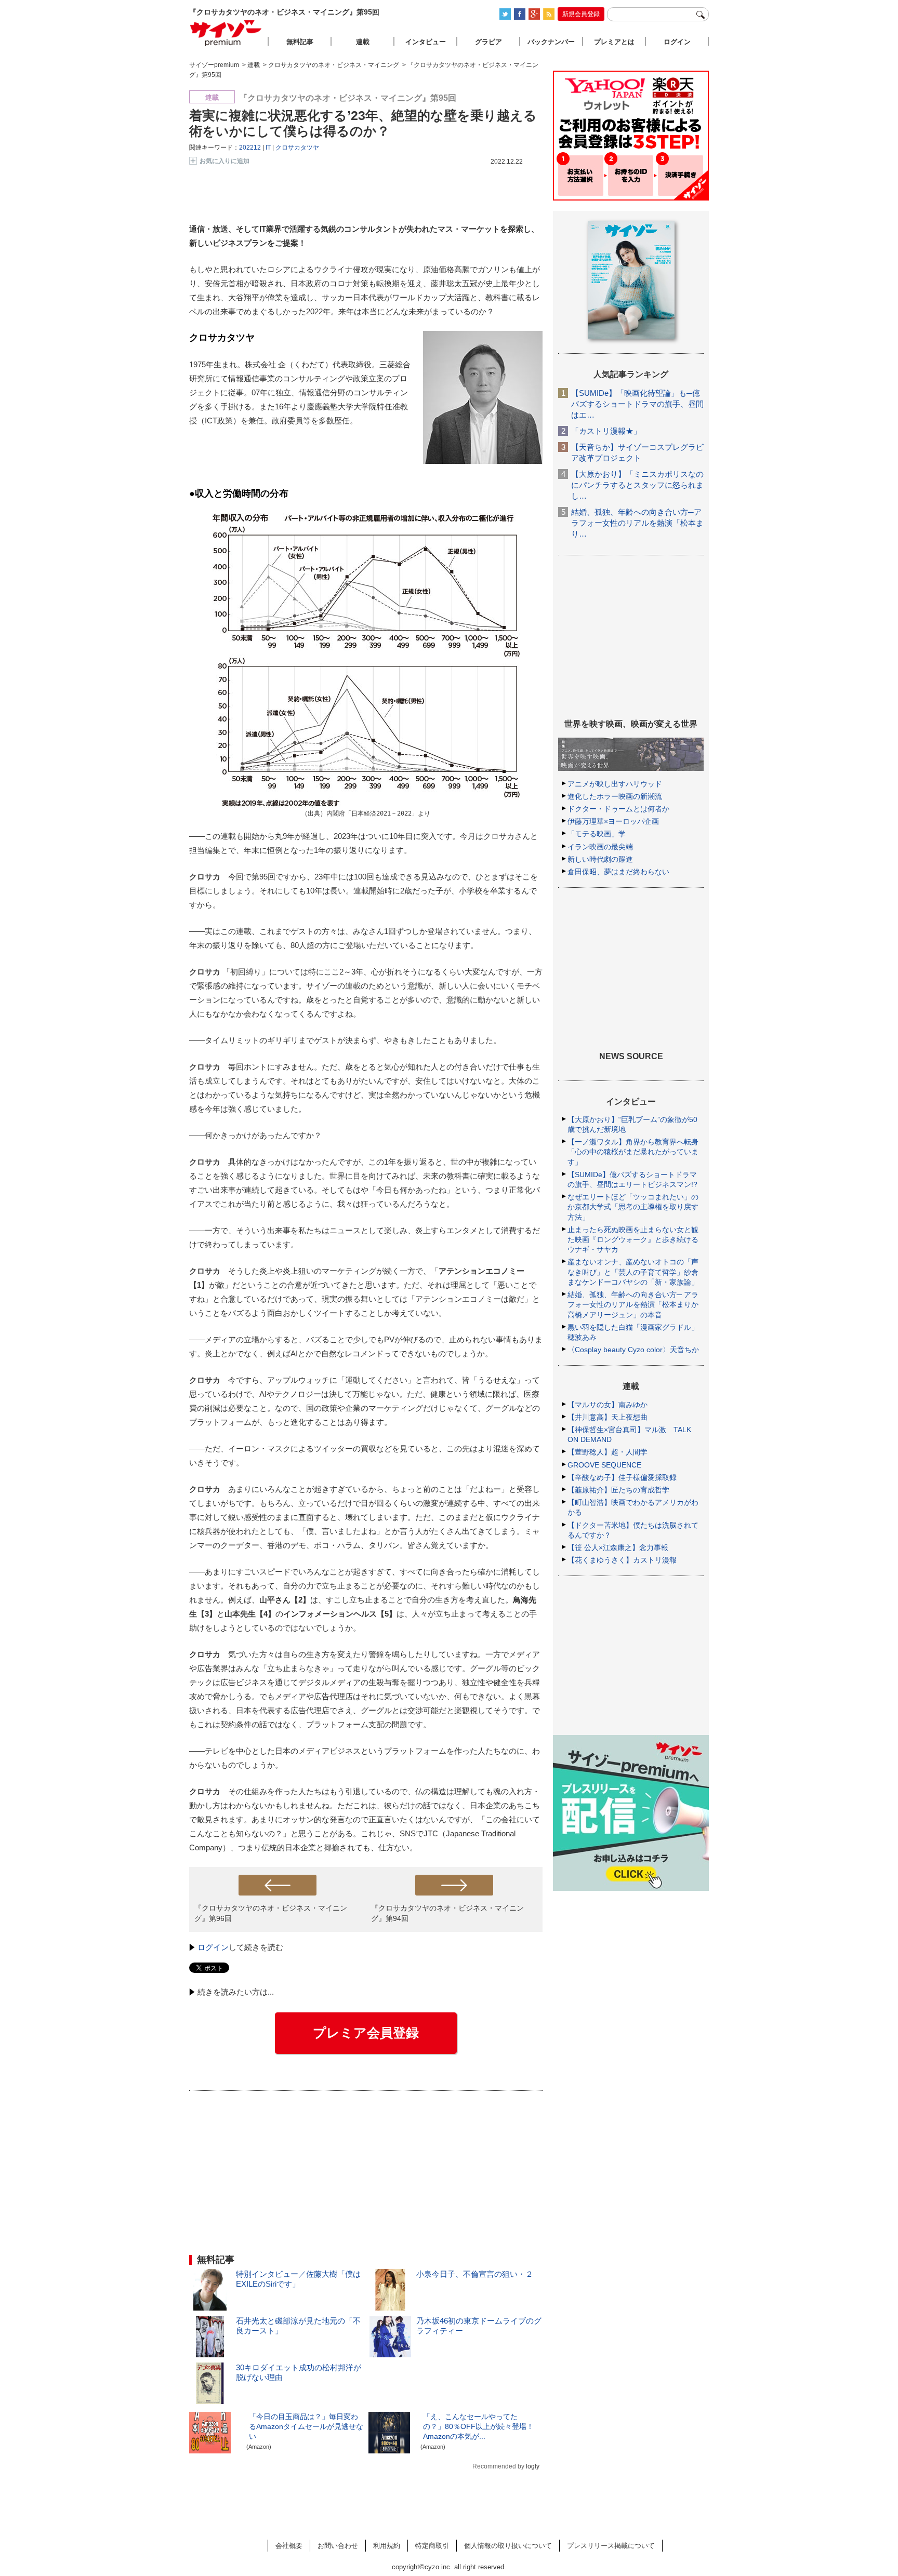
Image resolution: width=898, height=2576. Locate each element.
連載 (363, 42)
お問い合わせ (338, 2546)
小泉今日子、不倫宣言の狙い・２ (475, 2274)
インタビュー (426, 42)
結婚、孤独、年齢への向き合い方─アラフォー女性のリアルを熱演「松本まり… (637, 523)
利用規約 (387, 2546)
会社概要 (289, 2546)
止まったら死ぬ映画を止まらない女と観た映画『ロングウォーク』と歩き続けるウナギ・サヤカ (633, 1239)
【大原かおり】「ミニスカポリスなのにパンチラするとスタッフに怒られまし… (637, 485)
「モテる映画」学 (597, 834)
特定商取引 (432, 2546)
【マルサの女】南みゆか (608, 1405)
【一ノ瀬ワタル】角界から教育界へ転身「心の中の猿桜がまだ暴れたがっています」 (633, 1152)
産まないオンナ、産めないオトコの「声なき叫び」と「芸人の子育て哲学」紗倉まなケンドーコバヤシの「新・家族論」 (633, 1272)
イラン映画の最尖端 (600, 847)
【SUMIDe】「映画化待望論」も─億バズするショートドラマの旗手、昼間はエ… (637, 404)
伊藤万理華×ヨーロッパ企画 (613, 821)
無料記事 (300, 42)
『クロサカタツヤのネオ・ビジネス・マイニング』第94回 (447, 1913)
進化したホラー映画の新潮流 (615, 796)
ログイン (213, 1947)
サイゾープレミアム (226, 33)
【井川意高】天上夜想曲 (608, 1417)
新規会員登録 (581, 14)
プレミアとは (614, 42)
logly (533, 2466)
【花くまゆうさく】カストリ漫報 (622, 1560)
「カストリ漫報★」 (606, 431)
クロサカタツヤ (297, 148)
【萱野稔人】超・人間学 (608, 1452)
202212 (250, 148)
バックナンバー (551, 42)
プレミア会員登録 (366, 2033)
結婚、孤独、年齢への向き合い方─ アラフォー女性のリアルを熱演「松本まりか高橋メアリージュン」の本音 (633, 1304)
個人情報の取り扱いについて (508, 2546)
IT (268, 148)
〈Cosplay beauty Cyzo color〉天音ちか (633, 1350)
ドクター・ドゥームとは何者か (618, 809)
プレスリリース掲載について (611, 2546)
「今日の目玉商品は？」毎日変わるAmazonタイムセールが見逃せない (306, 2426)
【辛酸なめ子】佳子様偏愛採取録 (622, 1477)
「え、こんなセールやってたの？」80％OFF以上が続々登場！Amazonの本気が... (478, 2426)
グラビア (488, 42)
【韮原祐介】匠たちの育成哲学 (618, 1490)
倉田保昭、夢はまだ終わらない (618, 872)
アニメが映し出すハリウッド (615, 784)
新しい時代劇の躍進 (600, 859)
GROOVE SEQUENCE (604, 1465)
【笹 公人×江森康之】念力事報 (618, 1547)
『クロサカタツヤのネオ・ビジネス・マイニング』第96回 (271, 1913)
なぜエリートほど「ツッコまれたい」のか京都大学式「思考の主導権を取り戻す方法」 (633, 1207)
